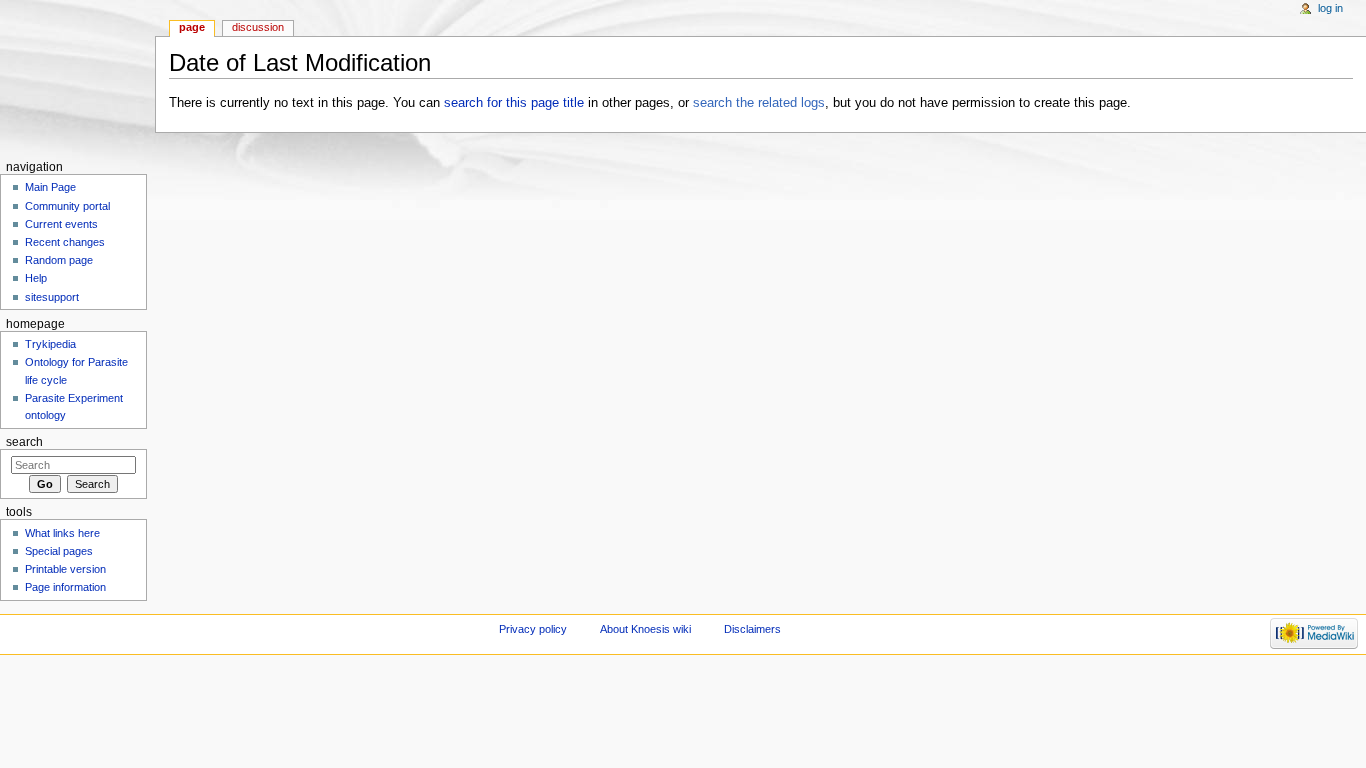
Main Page (50, 187)
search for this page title (514, 103)
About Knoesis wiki (645, 629)
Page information (65, 587)
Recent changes (65, 242)
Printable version (65, 569)
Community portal (67, 206)
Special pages (59, 551)
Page (192, 27)
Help (36, 278)
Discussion (258, 27)
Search (24, 442)
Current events (61, 224)
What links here (62, 533)
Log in (1330, 8)
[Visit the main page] (77, 77)
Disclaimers (752, 629)
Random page (59, 260)
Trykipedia (50, 344)
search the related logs (759, 103)
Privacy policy (533, 629)
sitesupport (52, 297)
